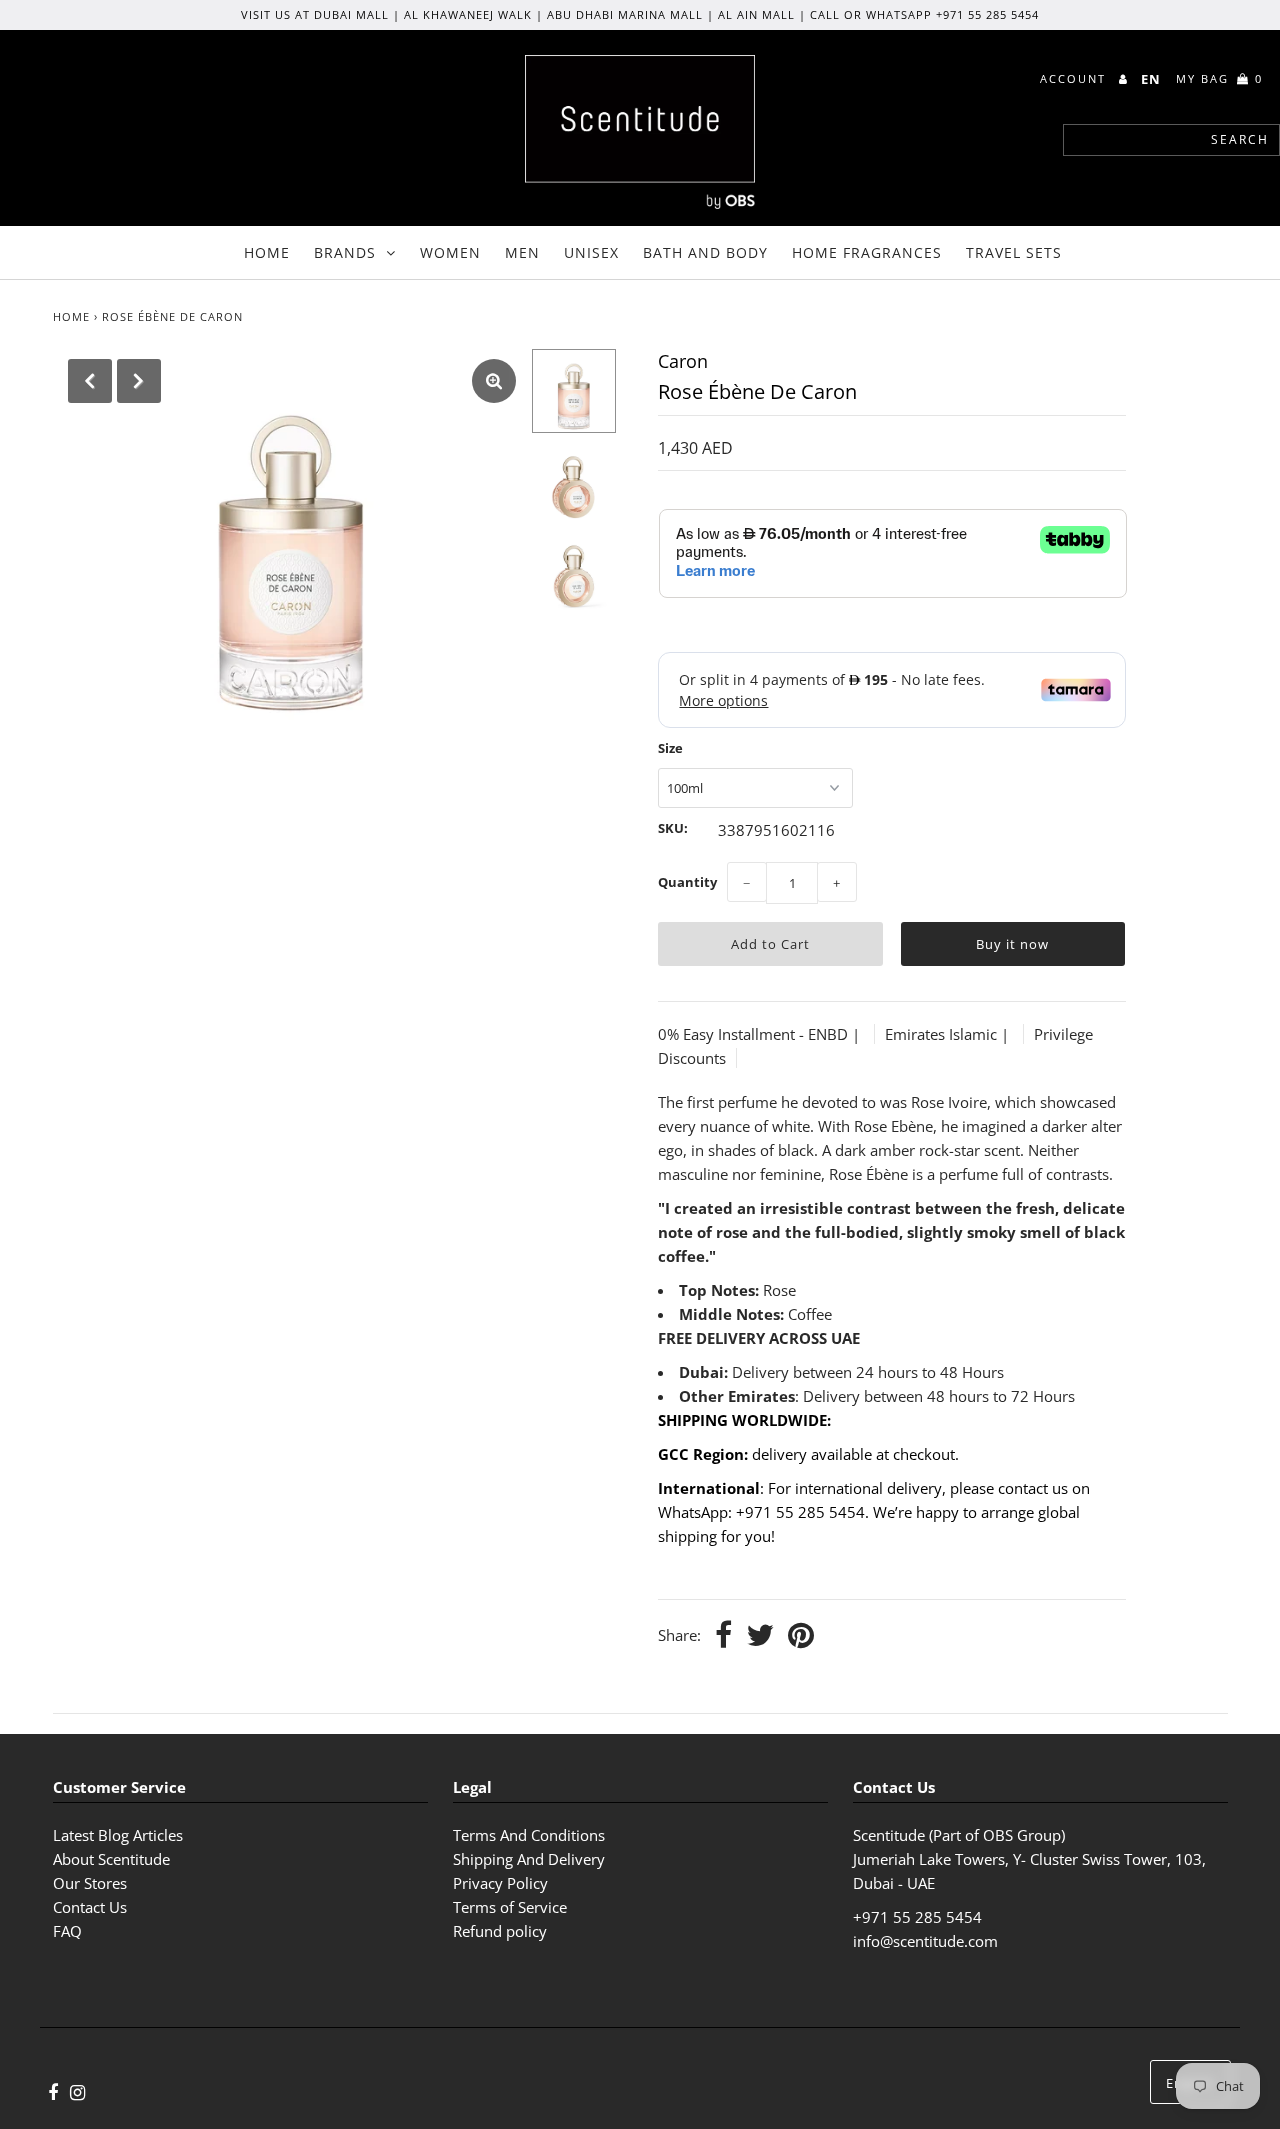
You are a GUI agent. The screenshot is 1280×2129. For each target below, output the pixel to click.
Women (450, 252)
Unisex (591, 252)
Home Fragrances (867, 252)
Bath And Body (705, 252)
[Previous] (90, 381)
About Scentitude (111, 1859)
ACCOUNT (1075, 78)
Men (522, 252)
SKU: (673, 828)
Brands (345, 252)
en (1151, 79)
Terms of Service (510, 1907)
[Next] (139, 381)
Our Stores (90, 1883)
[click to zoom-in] (494, 381)
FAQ (67, 1931)
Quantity (687, 882)
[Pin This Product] (801, 1636)
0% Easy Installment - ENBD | (761, 1034)
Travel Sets (1014, 252)
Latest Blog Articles (118, 1835)
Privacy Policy (500, 1883)
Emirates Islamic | (949, 1034)
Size (670, 748)
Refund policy (500, 1931)
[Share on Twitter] (760, 1636)
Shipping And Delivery (529, 1859)
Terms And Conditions (529, 1835)
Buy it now (1012, 944)
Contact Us (90, 1907)
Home (267, 252)
